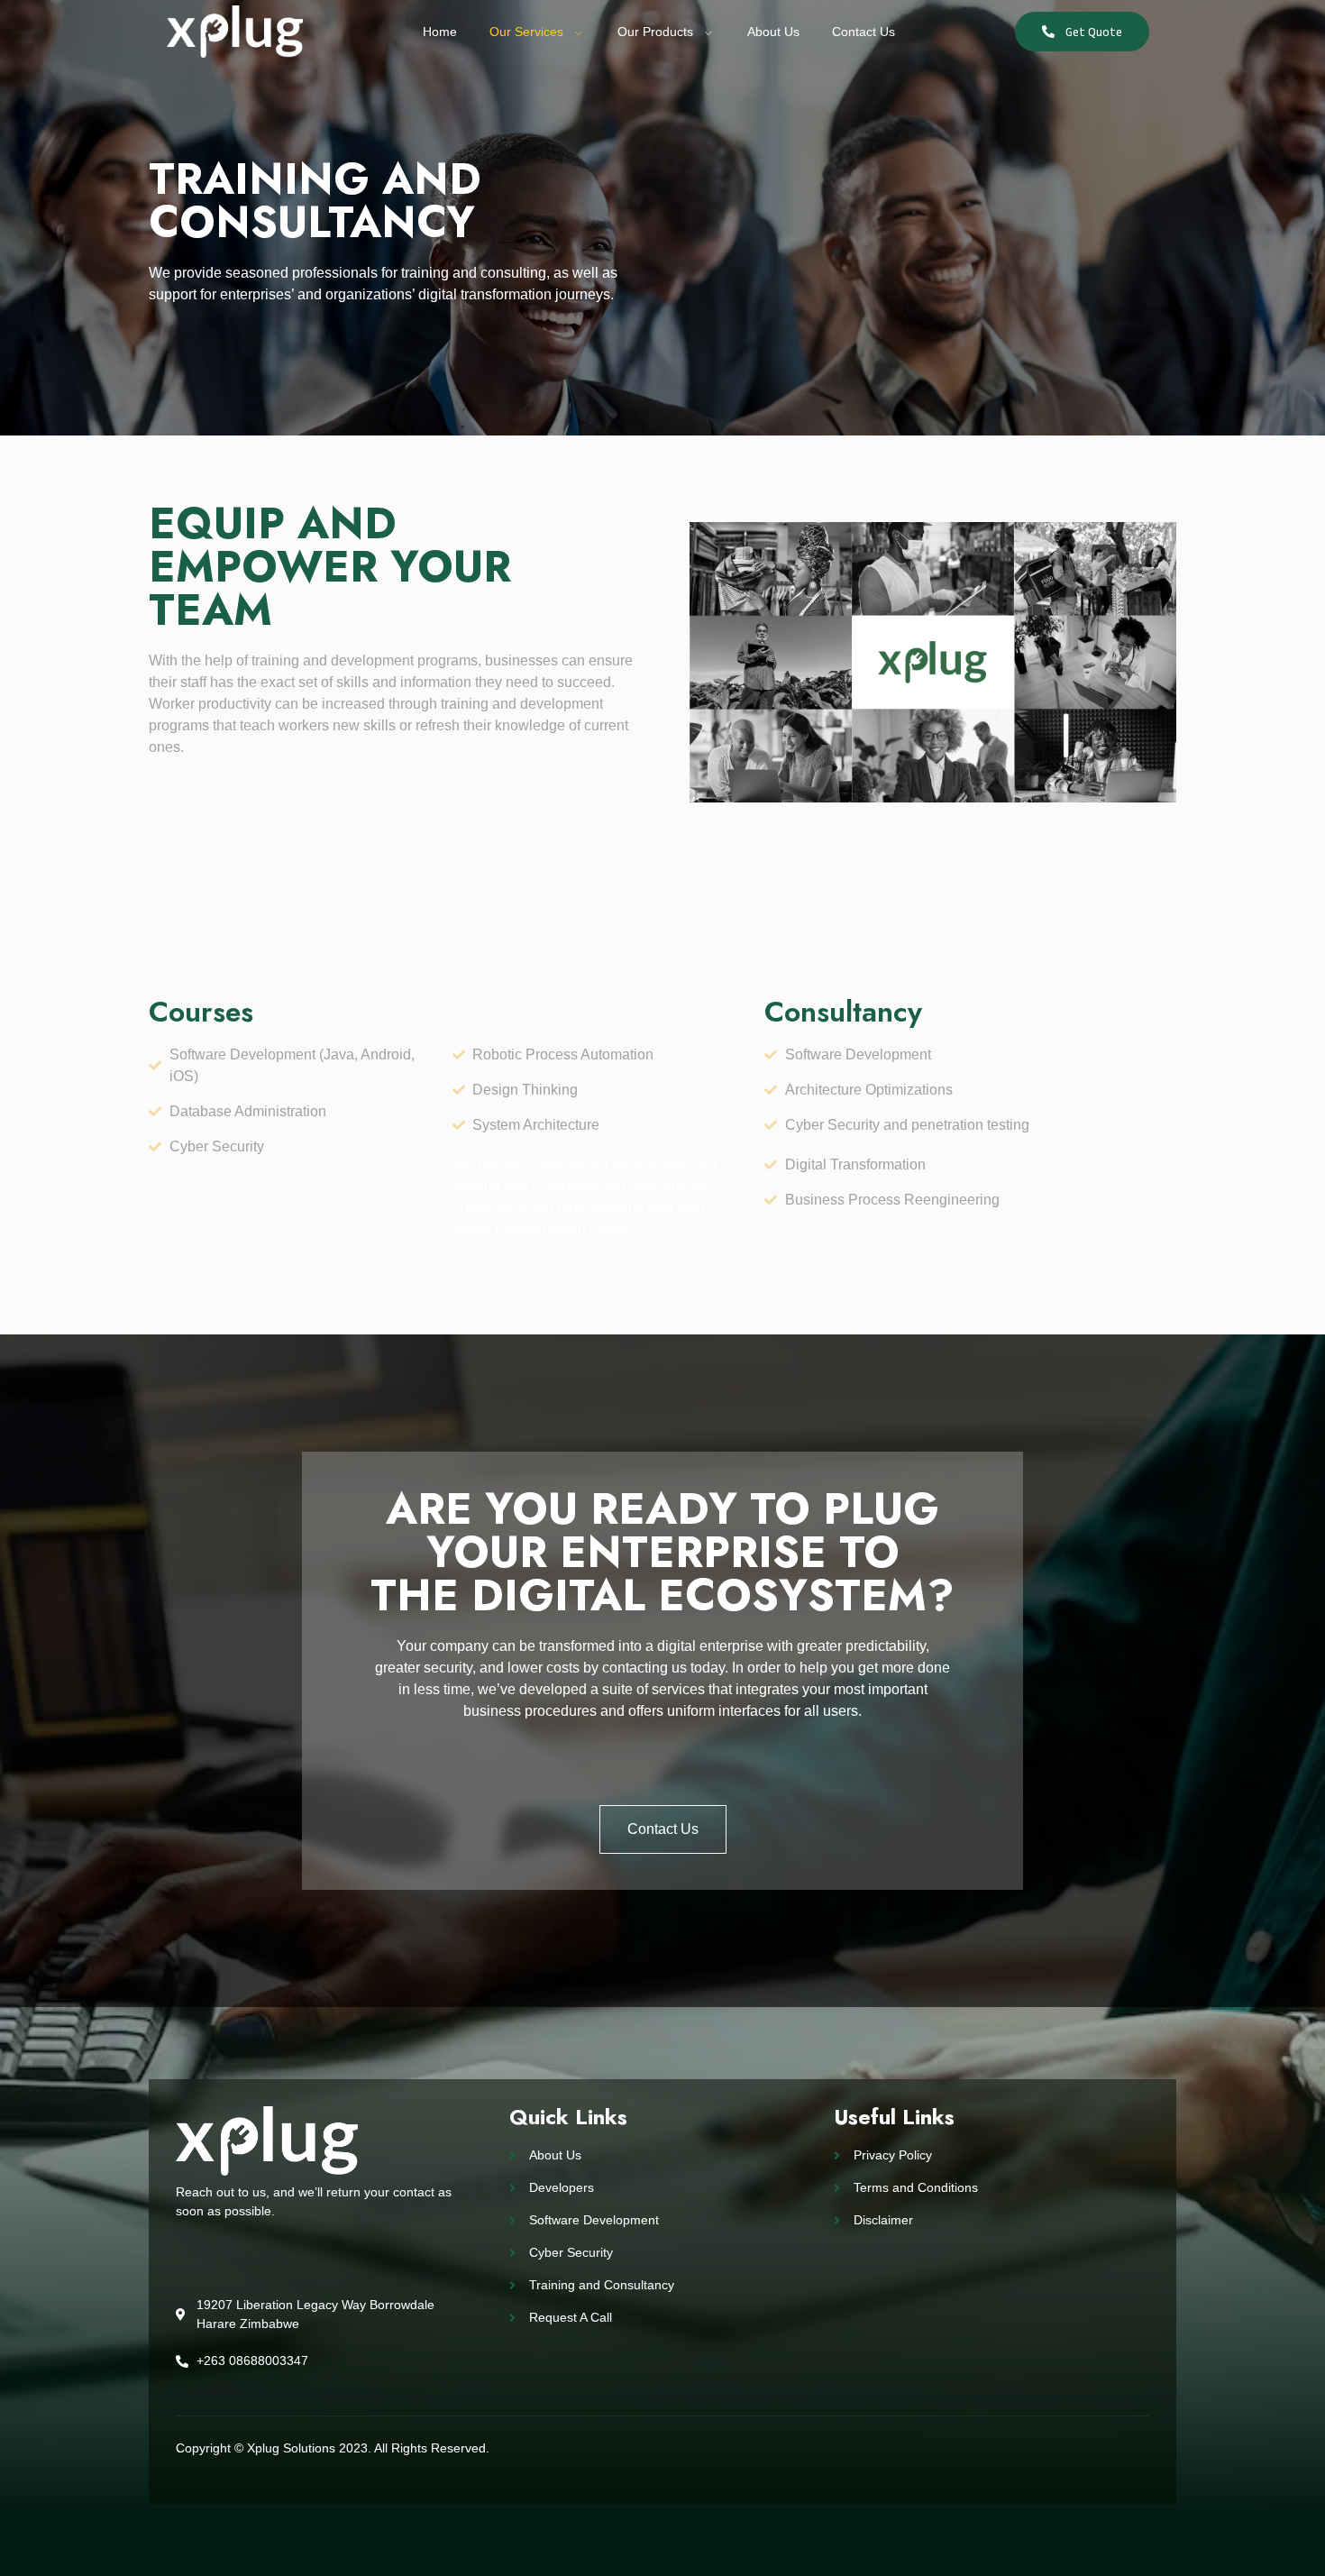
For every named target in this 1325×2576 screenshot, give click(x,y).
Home (440, 32)
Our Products (655, 32)
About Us (773, 32)
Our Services (526, 32)
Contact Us (864, 32)
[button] (1082, 32)
